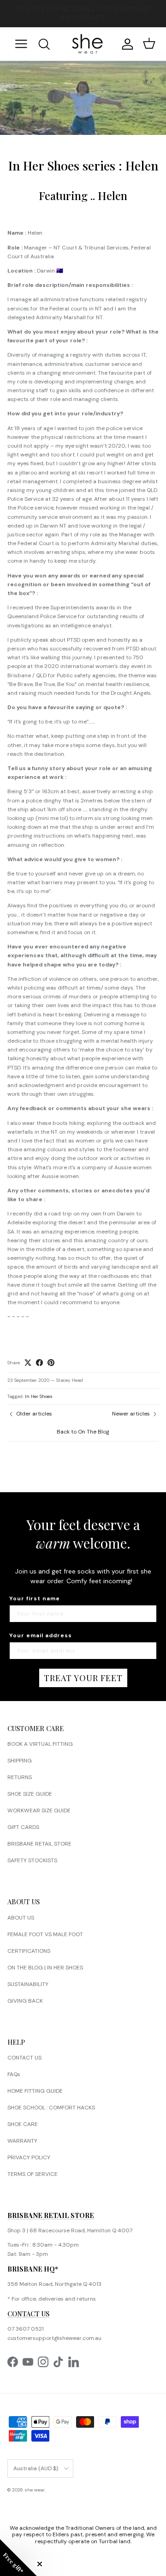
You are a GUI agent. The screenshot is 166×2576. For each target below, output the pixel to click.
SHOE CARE (23, 2124)
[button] (18, 2558)
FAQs (14, 2074)
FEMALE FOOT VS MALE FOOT (45, 1934)
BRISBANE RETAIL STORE (39, 1844)
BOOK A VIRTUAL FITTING (40, 1744)
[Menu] (21, 44)
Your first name (35, 1598)
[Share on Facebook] (39, 1363)
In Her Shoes (39, 1396)
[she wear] (87, 44)
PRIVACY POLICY (29, 2157)
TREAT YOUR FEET (83, 1678)
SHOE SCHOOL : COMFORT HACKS (51, 2108)
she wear (35, 2490)
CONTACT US (24, 2058)
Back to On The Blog (83, 1432)
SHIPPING (20, 1761)
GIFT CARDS (23, 1827)
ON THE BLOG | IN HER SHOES (45, 1968)
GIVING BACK (25, 2001)
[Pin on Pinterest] (51, 1363)
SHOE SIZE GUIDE (30, 1794)
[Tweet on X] (28, 1363)
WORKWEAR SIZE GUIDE (39, 1810)
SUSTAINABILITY (28, 1984)
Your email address (41, 1635)
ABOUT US (21, 1918)
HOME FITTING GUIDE (35, 2091)
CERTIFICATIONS (29, 1951)
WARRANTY (22, 2141)
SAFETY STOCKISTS (32, 1860)
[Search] (50, 44)
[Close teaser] (40, 2564)
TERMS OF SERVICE (33, 2174)
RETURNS (20, 1777)
